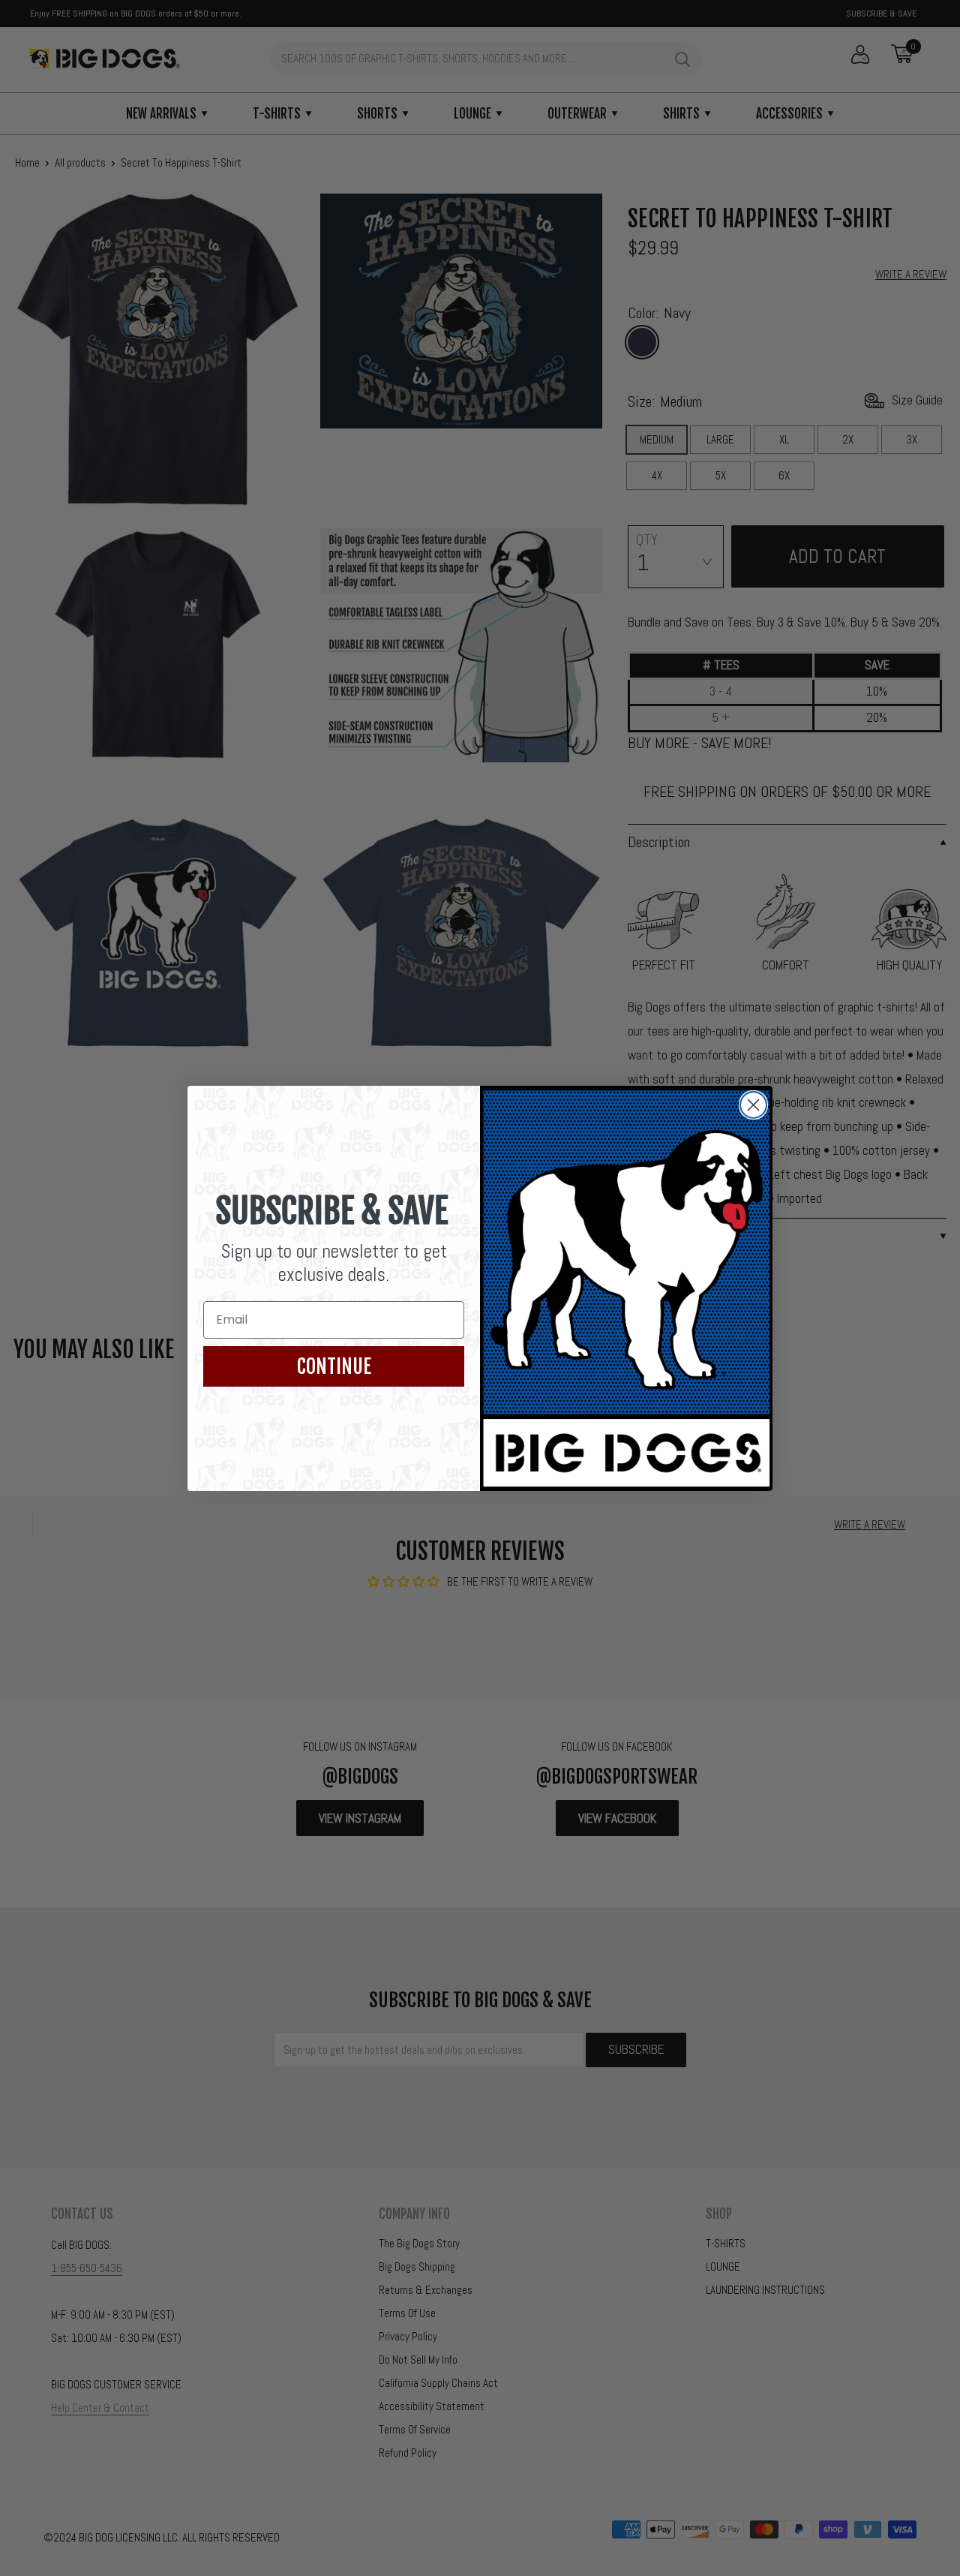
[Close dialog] (753, 1105)
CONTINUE (334, 1366)
